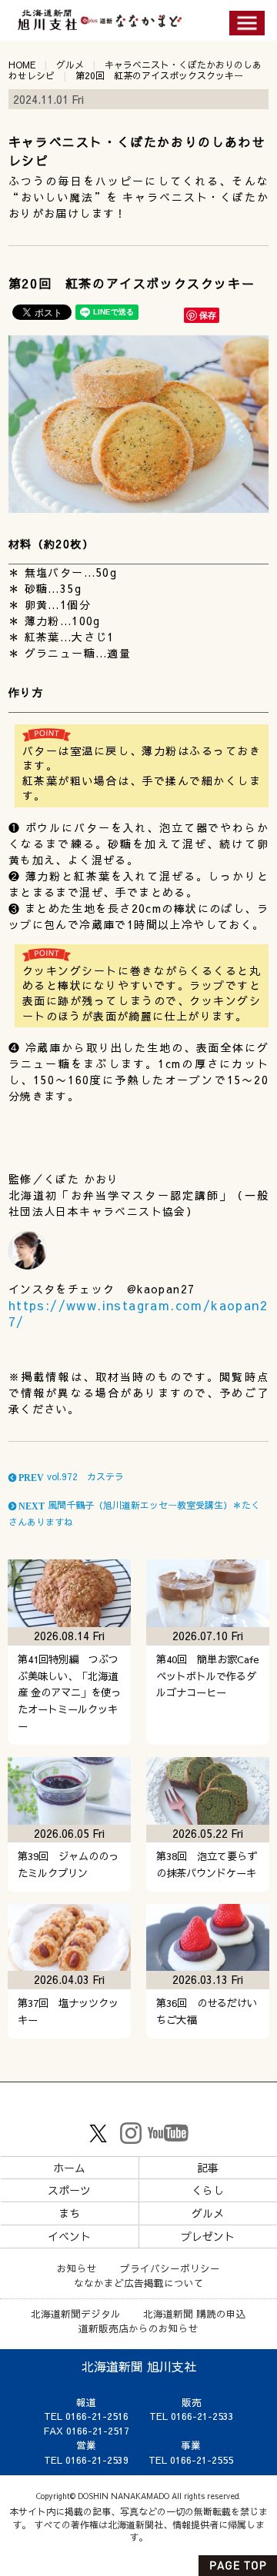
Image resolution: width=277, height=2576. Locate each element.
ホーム (69, 2168)
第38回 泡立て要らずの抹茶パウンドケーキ (207, 1864)
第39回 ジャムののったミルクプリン (68, 1864)
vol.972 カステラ (70, 1476)
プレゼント (208, 2236)
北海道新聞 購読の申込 (195, 2313)
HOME (22, 65)
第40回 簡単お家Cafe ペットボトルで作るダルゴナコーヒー (213, 1676)
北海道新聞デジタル (76, 2313)
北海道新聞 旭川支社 (139, 2366)
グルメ (70, 65)
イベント (69, 2236)
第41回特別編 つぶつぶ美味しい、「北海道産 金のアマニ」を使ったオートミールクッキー (69, 1693)
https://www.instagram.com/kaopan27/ (138, 1313)
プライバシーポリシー (170, 2268)
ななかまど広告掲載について (139, 2283)
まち (69, 2213)
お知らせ (77, 2268)
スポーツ (69, 2190)
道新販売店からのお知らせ (138, 2328)
